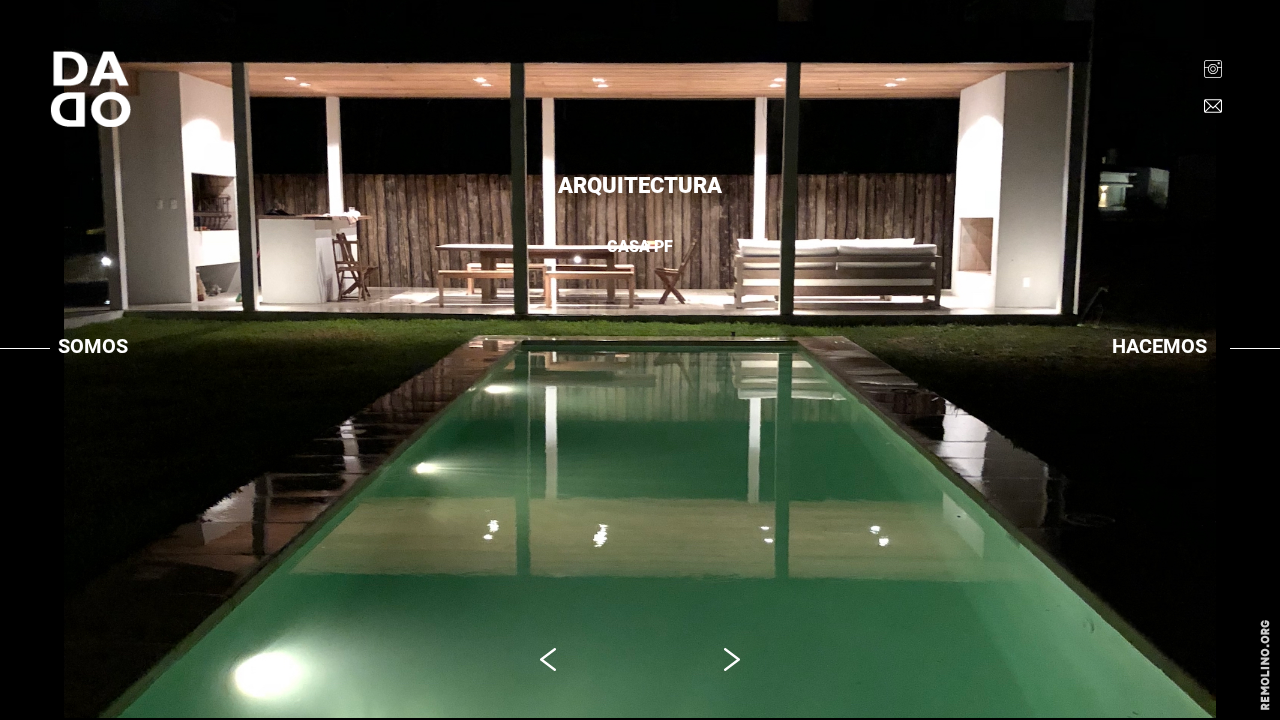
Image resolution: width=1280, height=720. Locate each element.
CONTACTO (93, 438)
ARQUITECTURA (1163, 386)
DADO (76, 386)
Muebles (1142, 438)
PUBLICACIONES (110, 412)
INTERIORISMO (1159, 412)
